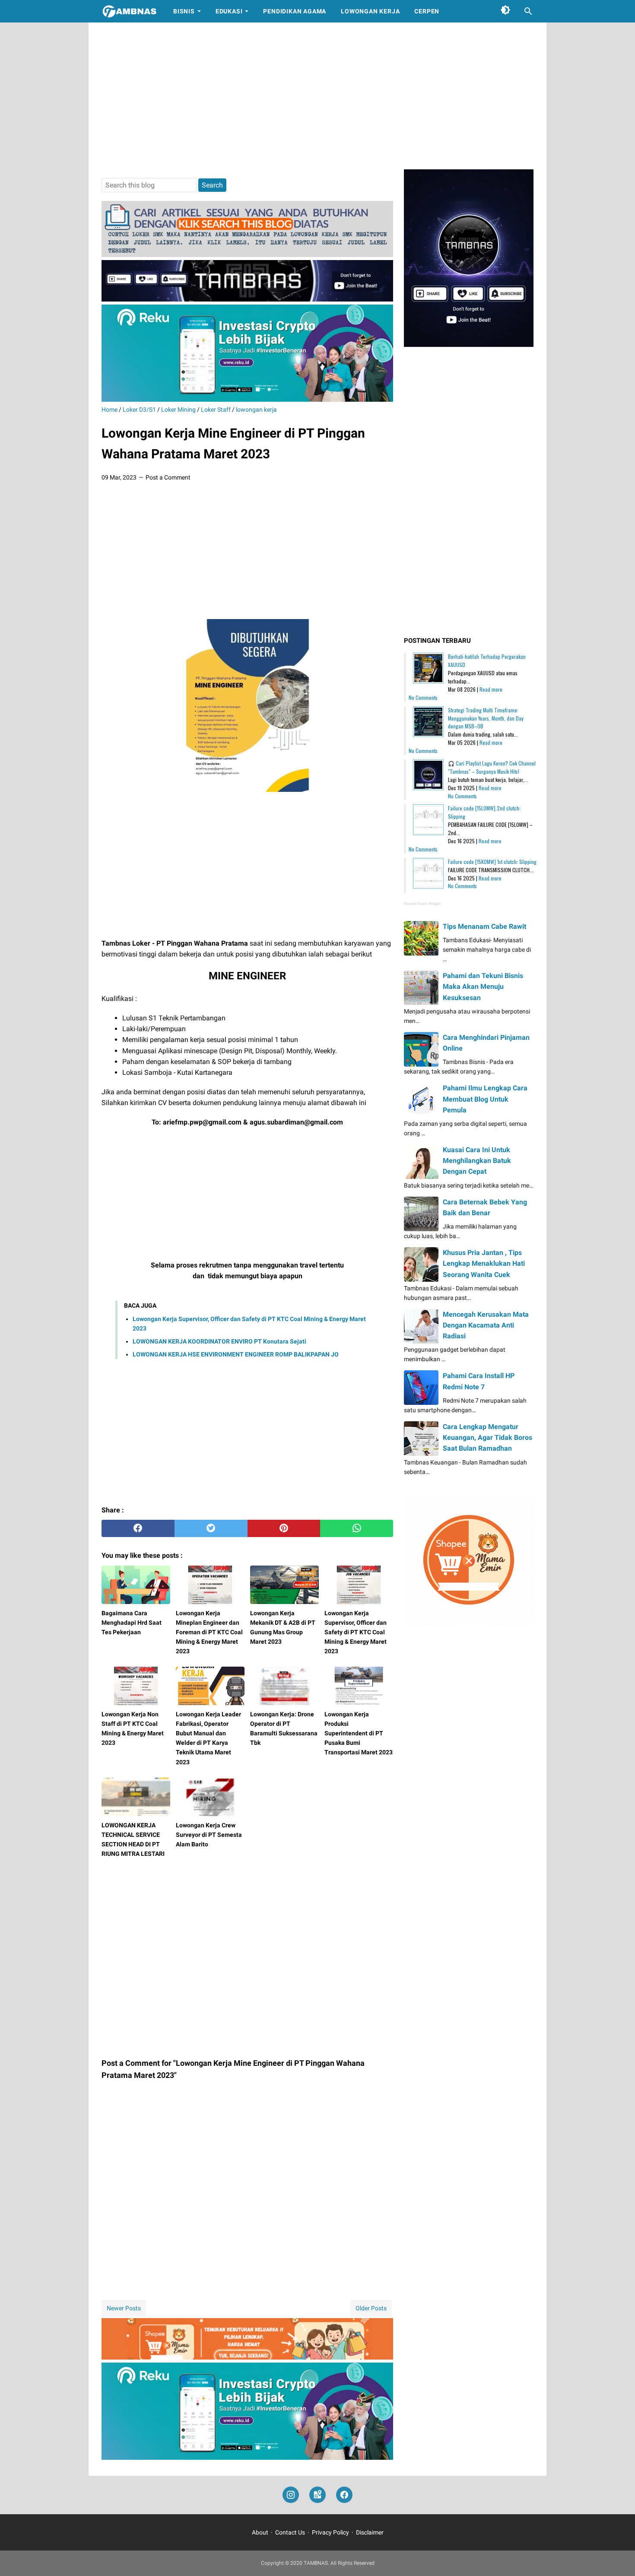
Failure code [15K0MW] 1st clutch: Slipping (492, 862)
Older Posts (371, 2308)
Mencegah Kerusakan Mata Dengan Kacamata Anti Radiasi (486, 1325)
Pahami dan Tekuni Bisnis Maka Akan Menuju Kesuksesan (483, 986)
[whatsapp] (357, 1528)
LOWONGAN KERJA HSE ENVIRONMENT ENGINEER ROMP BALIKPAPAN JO (236, 1354)
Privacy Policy (330, 2532)
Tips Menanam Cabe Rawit (484, 926)
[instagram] (291, 2495)
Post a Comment (168, 477)
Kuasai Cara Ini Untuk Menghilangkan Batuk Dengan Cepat (477, 1161)
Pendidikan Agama (295, 11)
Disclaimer (370, 2532)
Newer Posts (124, 2308)
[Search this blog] (528, 11)
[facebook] (138, 1528)
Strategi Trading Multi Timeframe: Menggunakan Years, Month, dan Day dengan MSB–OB (486, 718)
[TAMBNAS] (129, 11)
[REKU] (247, 399)
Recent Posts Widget (422, 904)
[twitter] (211, 1528)
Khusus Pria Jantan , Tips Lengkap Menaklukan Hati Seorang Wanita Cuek (484, 1263)
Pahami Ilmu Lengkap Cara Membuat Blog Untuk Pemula (485, 1099)
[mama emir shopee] (247, 2357)
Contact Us (290, 2532)
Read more (491, 689)
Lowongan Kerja (370, 11)
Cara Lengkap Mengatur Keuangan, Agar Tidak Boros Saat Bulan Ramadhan (487, 1437)
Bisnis (184, 11)
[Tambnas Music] (247, 299)
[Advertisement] (317, 96)
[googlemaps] (317, 2495)
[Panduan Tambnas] (247, 255)
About (260, 2532)
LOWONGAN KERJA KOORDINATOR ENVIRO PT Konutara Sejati (219, 1341)
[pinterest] (284, 1528)
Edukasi (229, 11)
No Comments (423, 697)
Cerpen (427, 11)
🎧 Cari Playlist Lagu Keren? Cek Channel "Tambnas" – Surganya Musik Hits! (492, 767)
